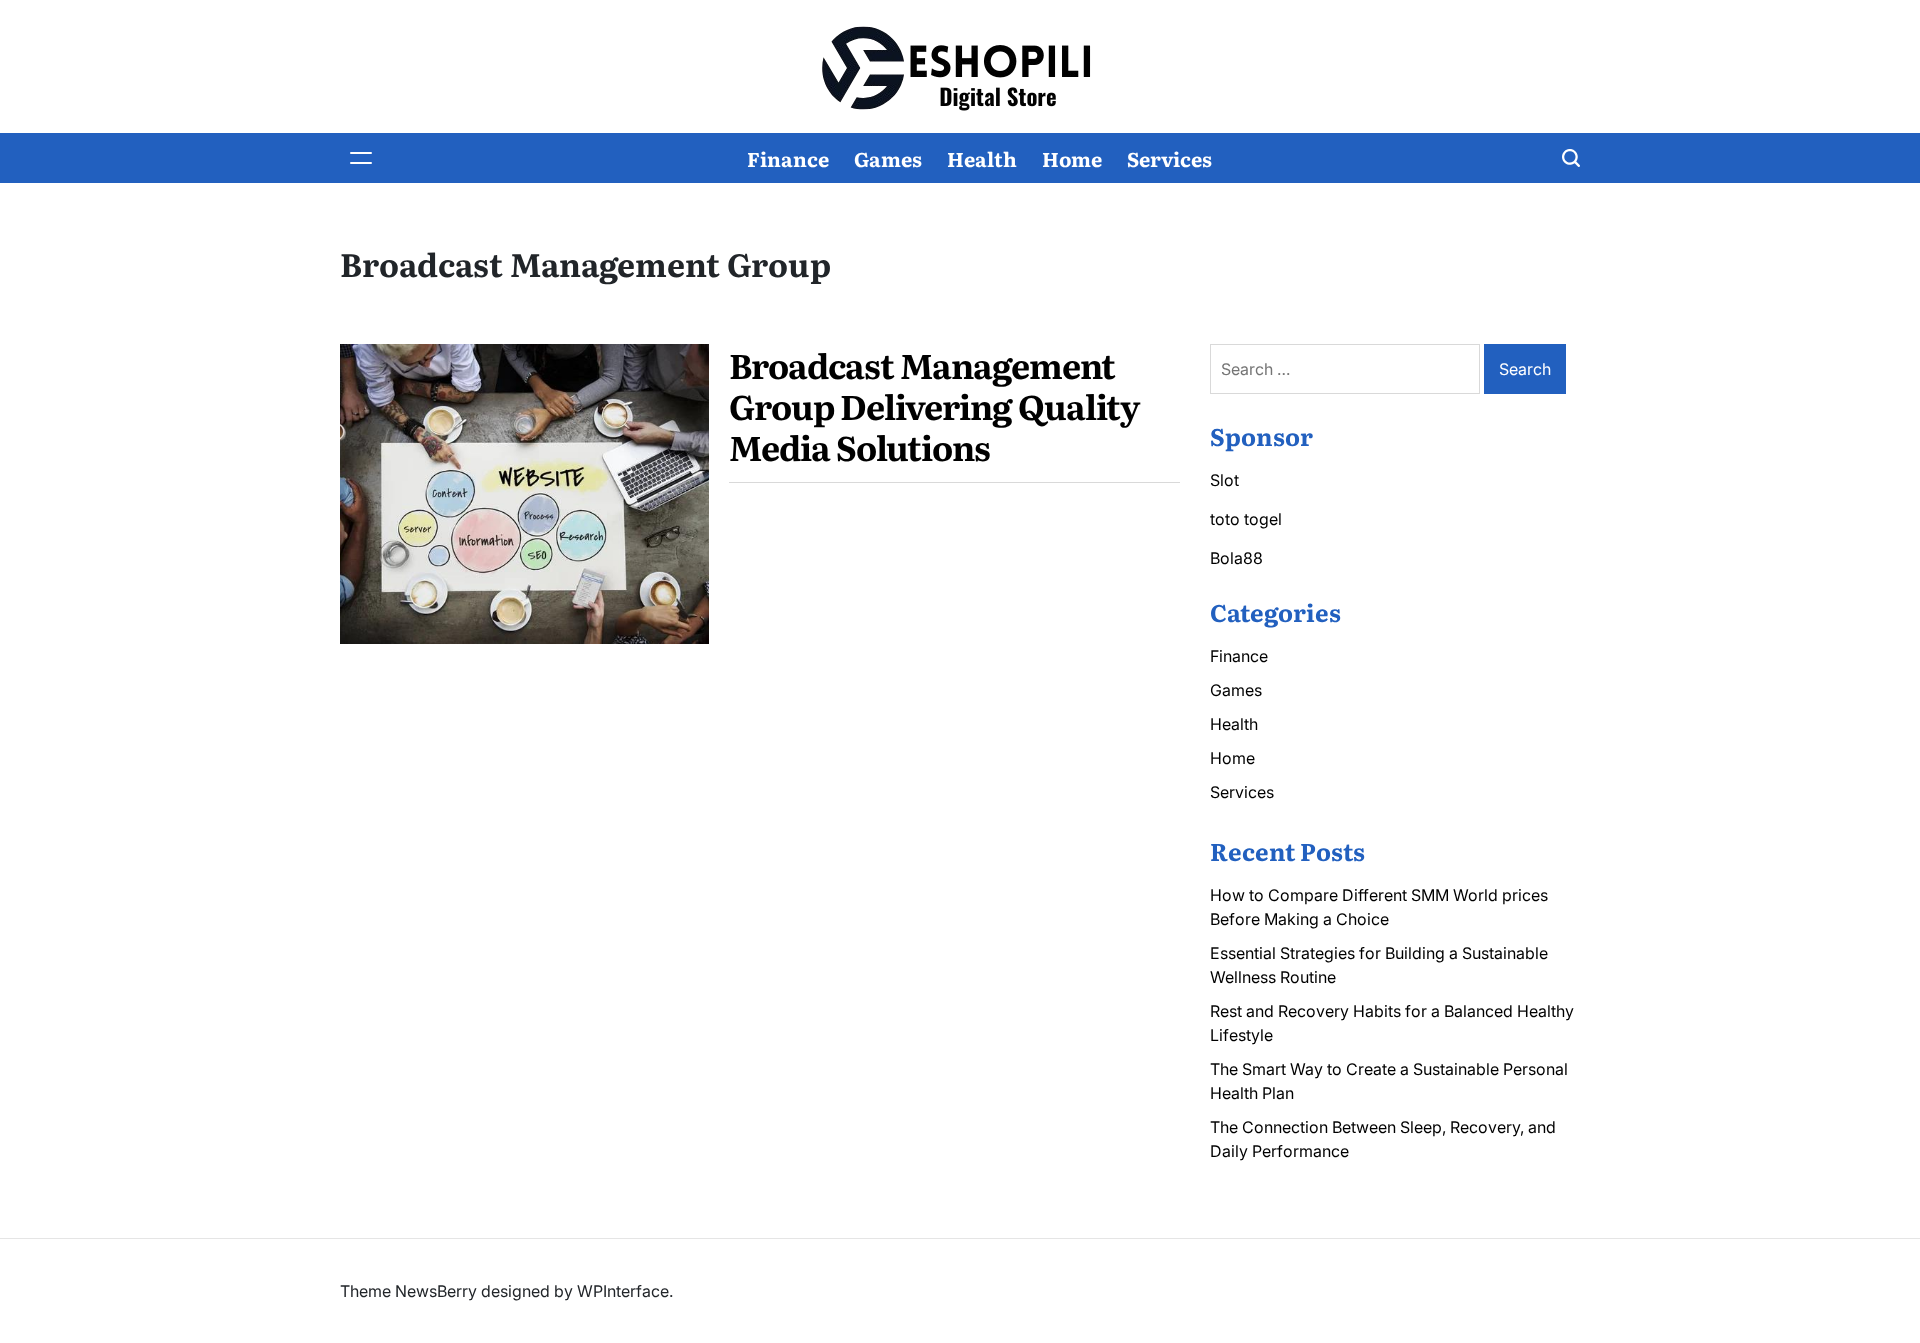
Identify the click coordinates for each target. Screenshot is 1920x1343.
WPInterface (623, 1291)
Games (888, 158)
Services (1169, 158)
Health (982, 158)
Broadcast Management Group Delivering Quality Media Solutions (934, 405)
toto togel (1246, 519)
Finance (788, 158)
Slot (1224, 480)
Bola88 (1236, 558)
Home (1072, 158)
